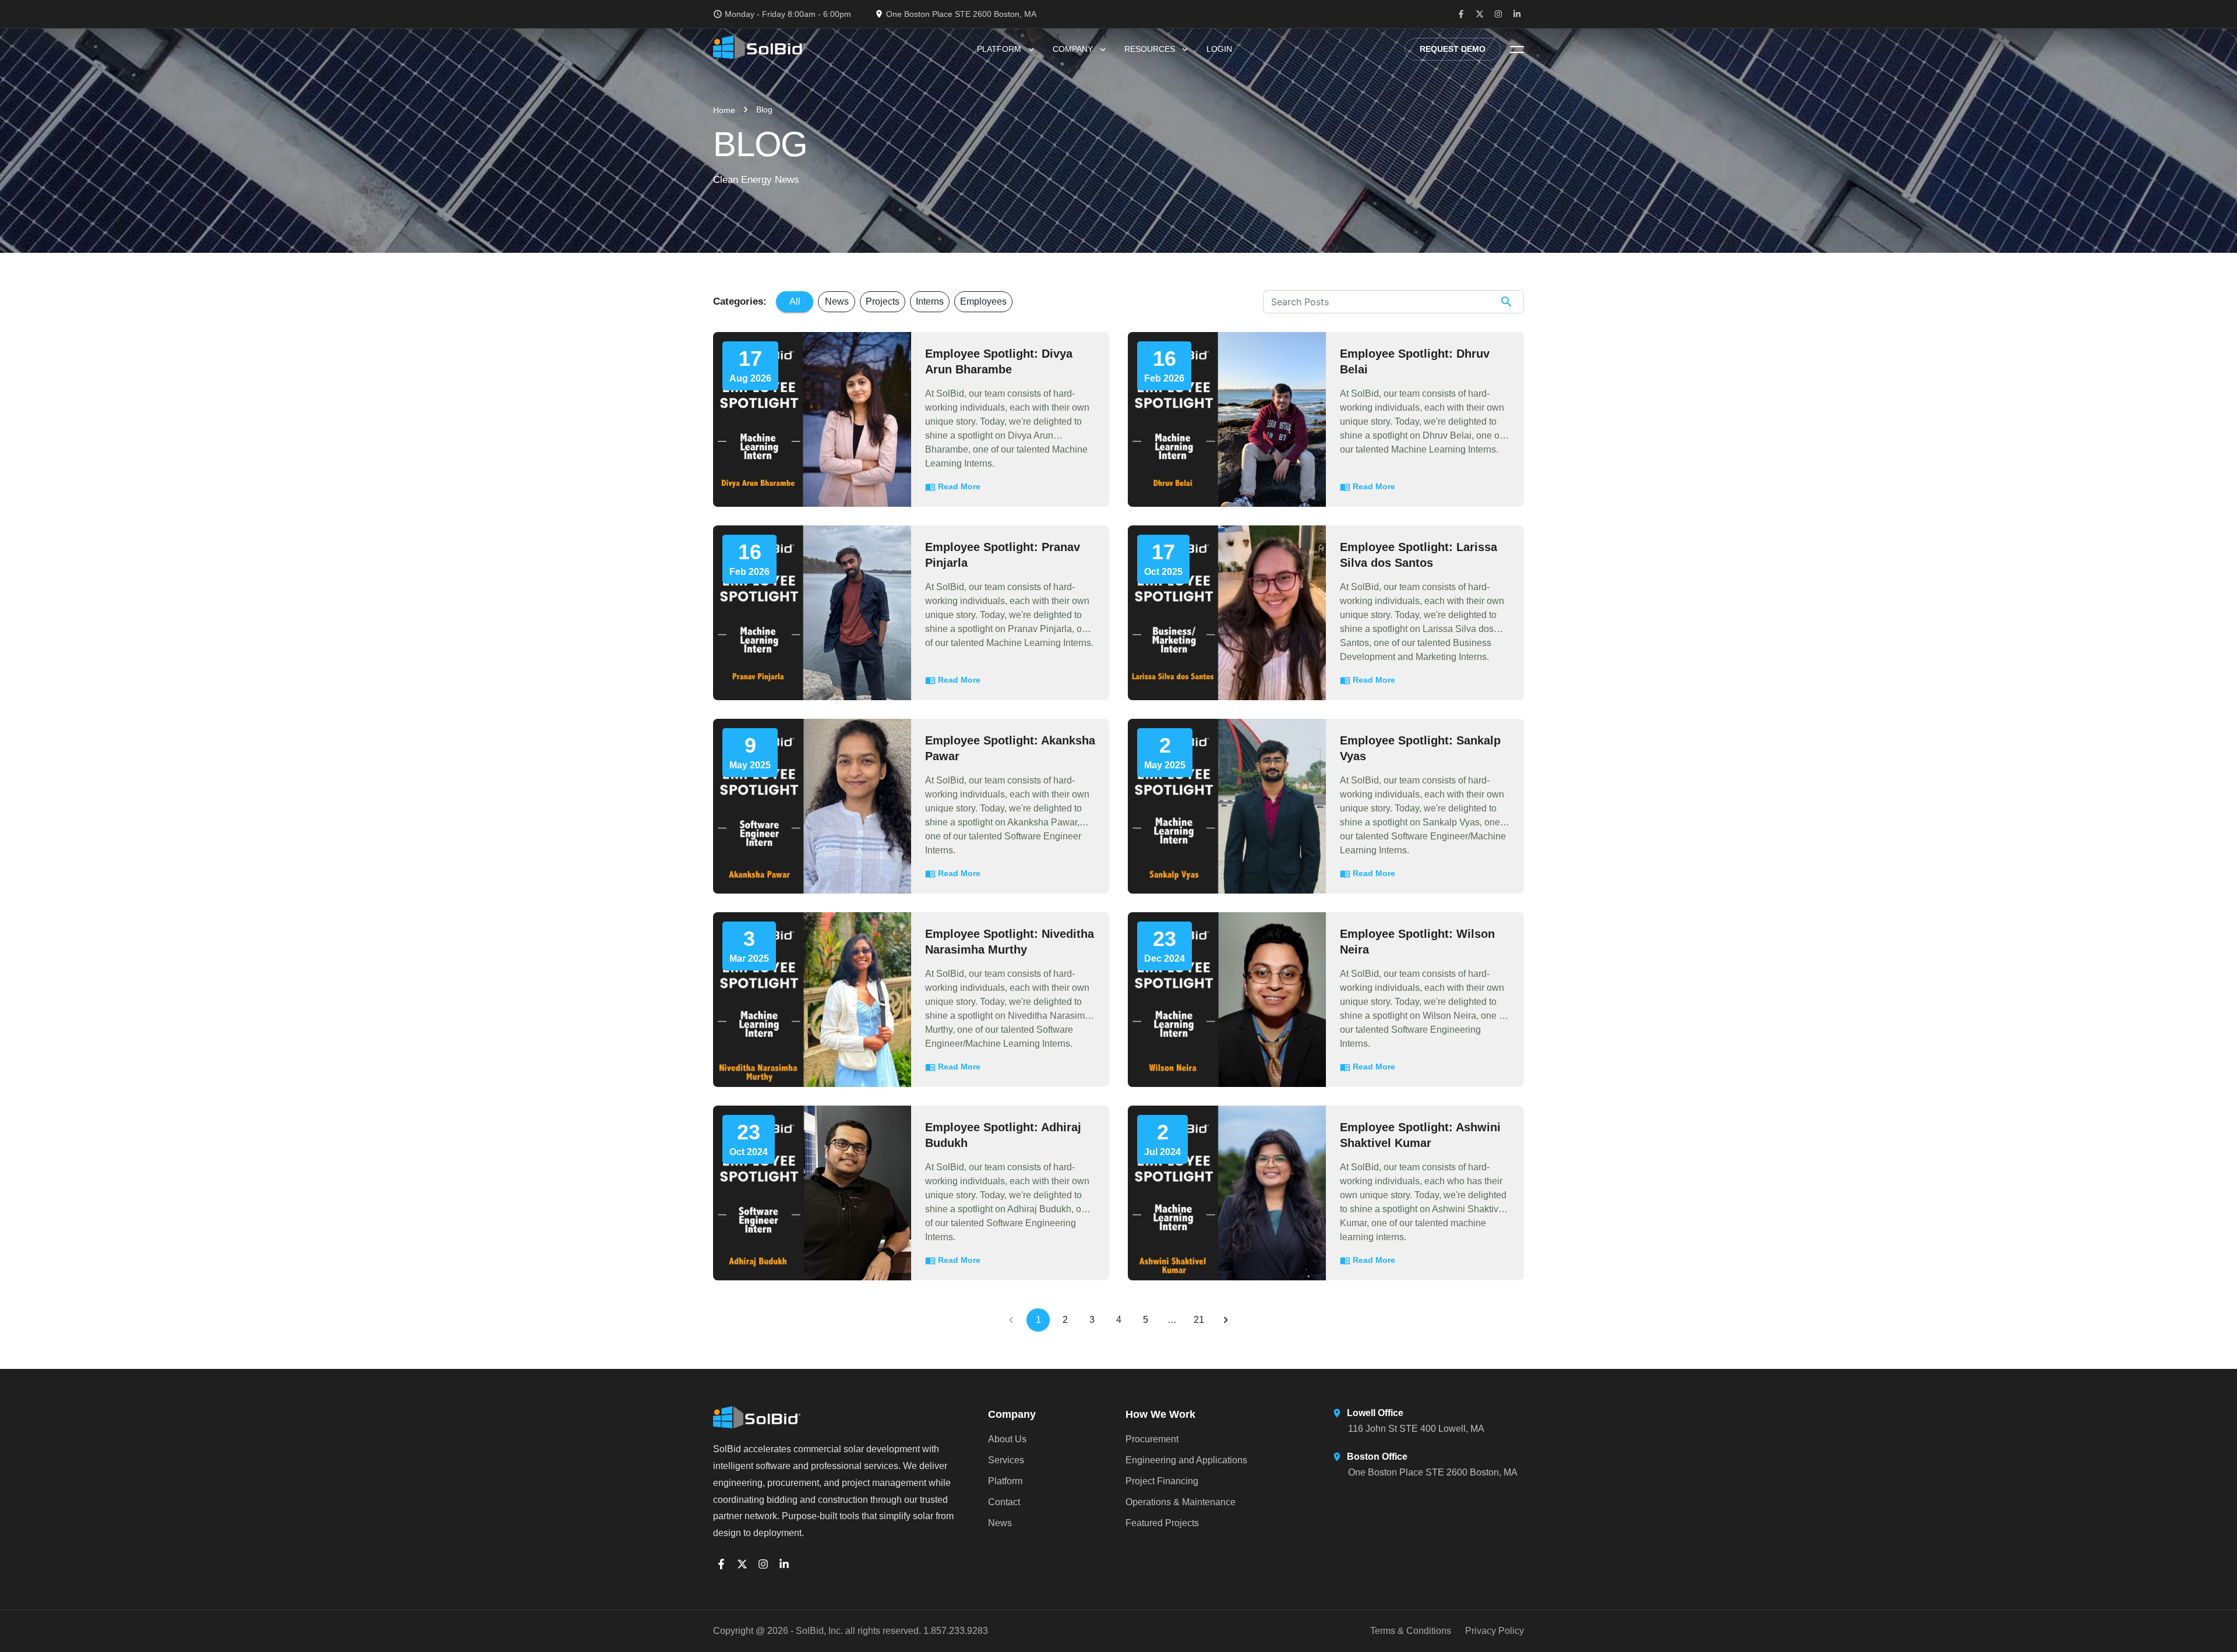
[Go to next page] (1226, 1320)
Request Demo (1453, 49)
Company (1073, 49)
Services (1006, 1460)
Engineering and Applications (1186, 1460)
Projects (883, 301)
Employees (983, 301)
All (795, 301)
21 (1199, 1320)
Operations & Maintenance (1181, 1502)
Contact (1004, 1502)
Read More (959, 486)
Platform (999, 49)
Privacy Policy (1495, 1631)
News (837, 301)
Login (1219, 49)
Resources (1150, 49)
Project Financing (1162, 1481)
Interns (930, 301)
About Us (1007, 1439)
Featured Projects (1162, 1523)
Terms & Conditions (1411, 1631)
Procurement (1152, 1439)
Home (724, 110)
